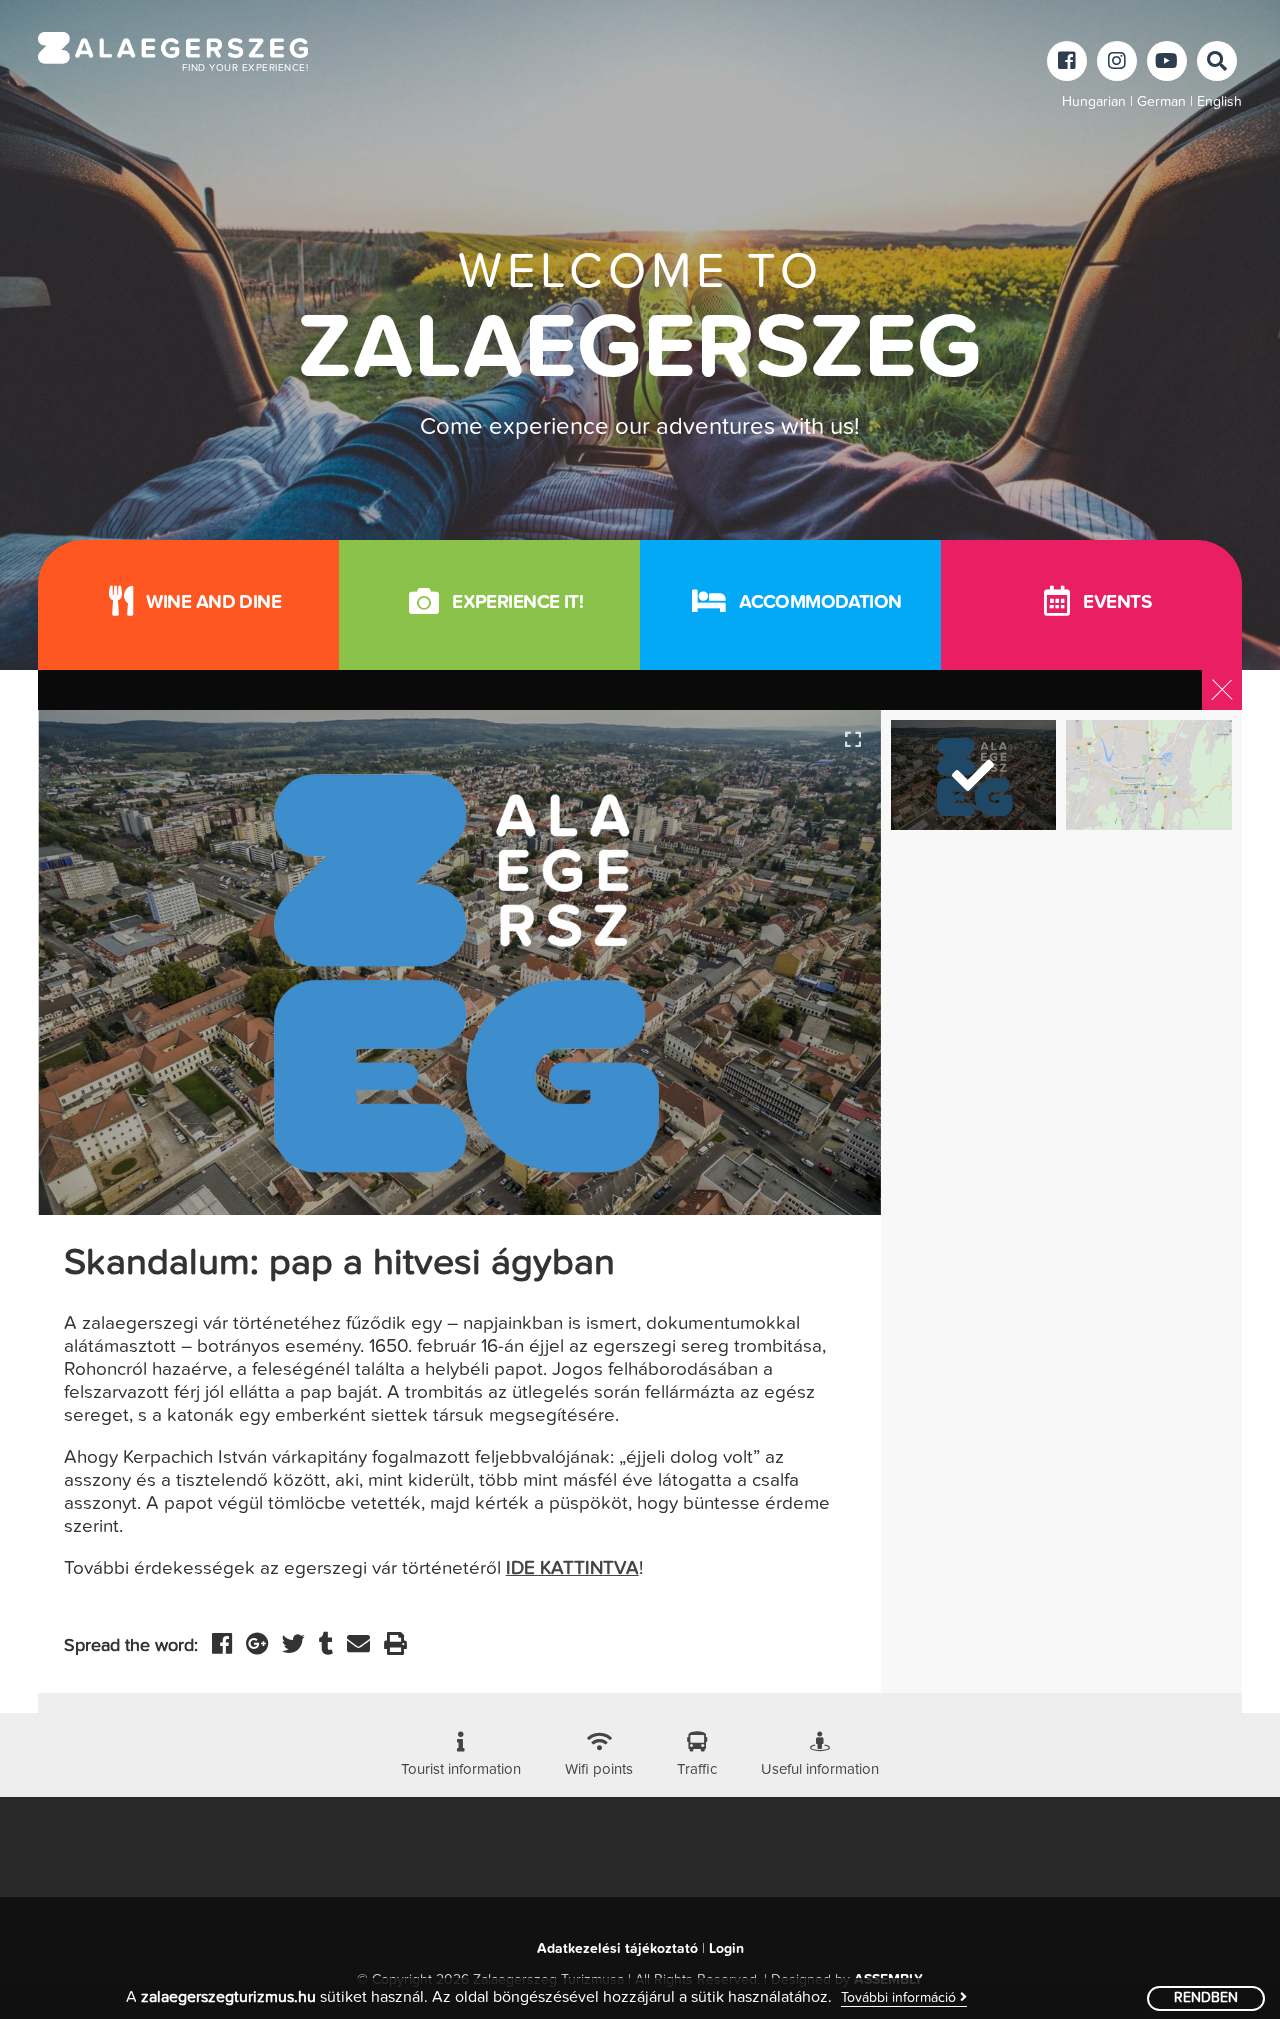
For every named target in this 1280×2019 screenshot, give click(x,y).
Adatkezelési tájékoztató (617, 1949)
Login (726, 1949)
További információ (900, 1998)
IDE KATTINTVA (572, 1568)
